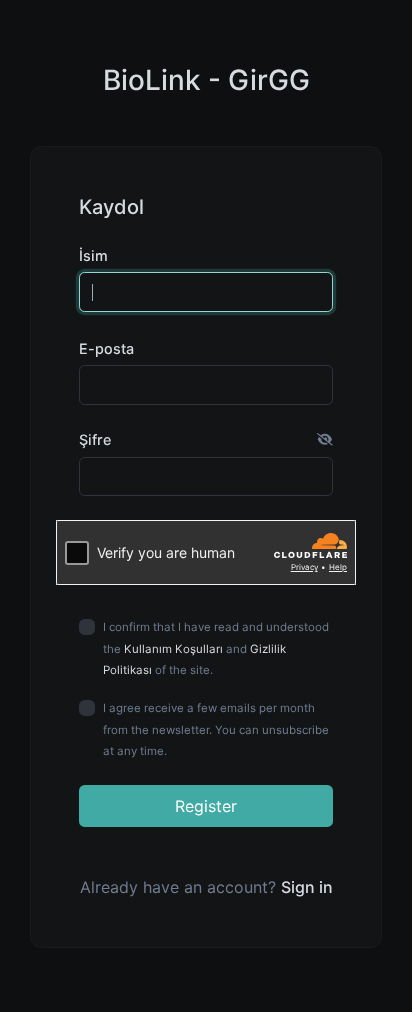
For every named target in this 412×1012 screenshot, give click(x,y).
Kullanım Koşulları (173, 649)
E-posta (106, 348)
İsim (93, 255)
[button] (325, 440)
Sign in (307, 887)
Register (206, 806)
